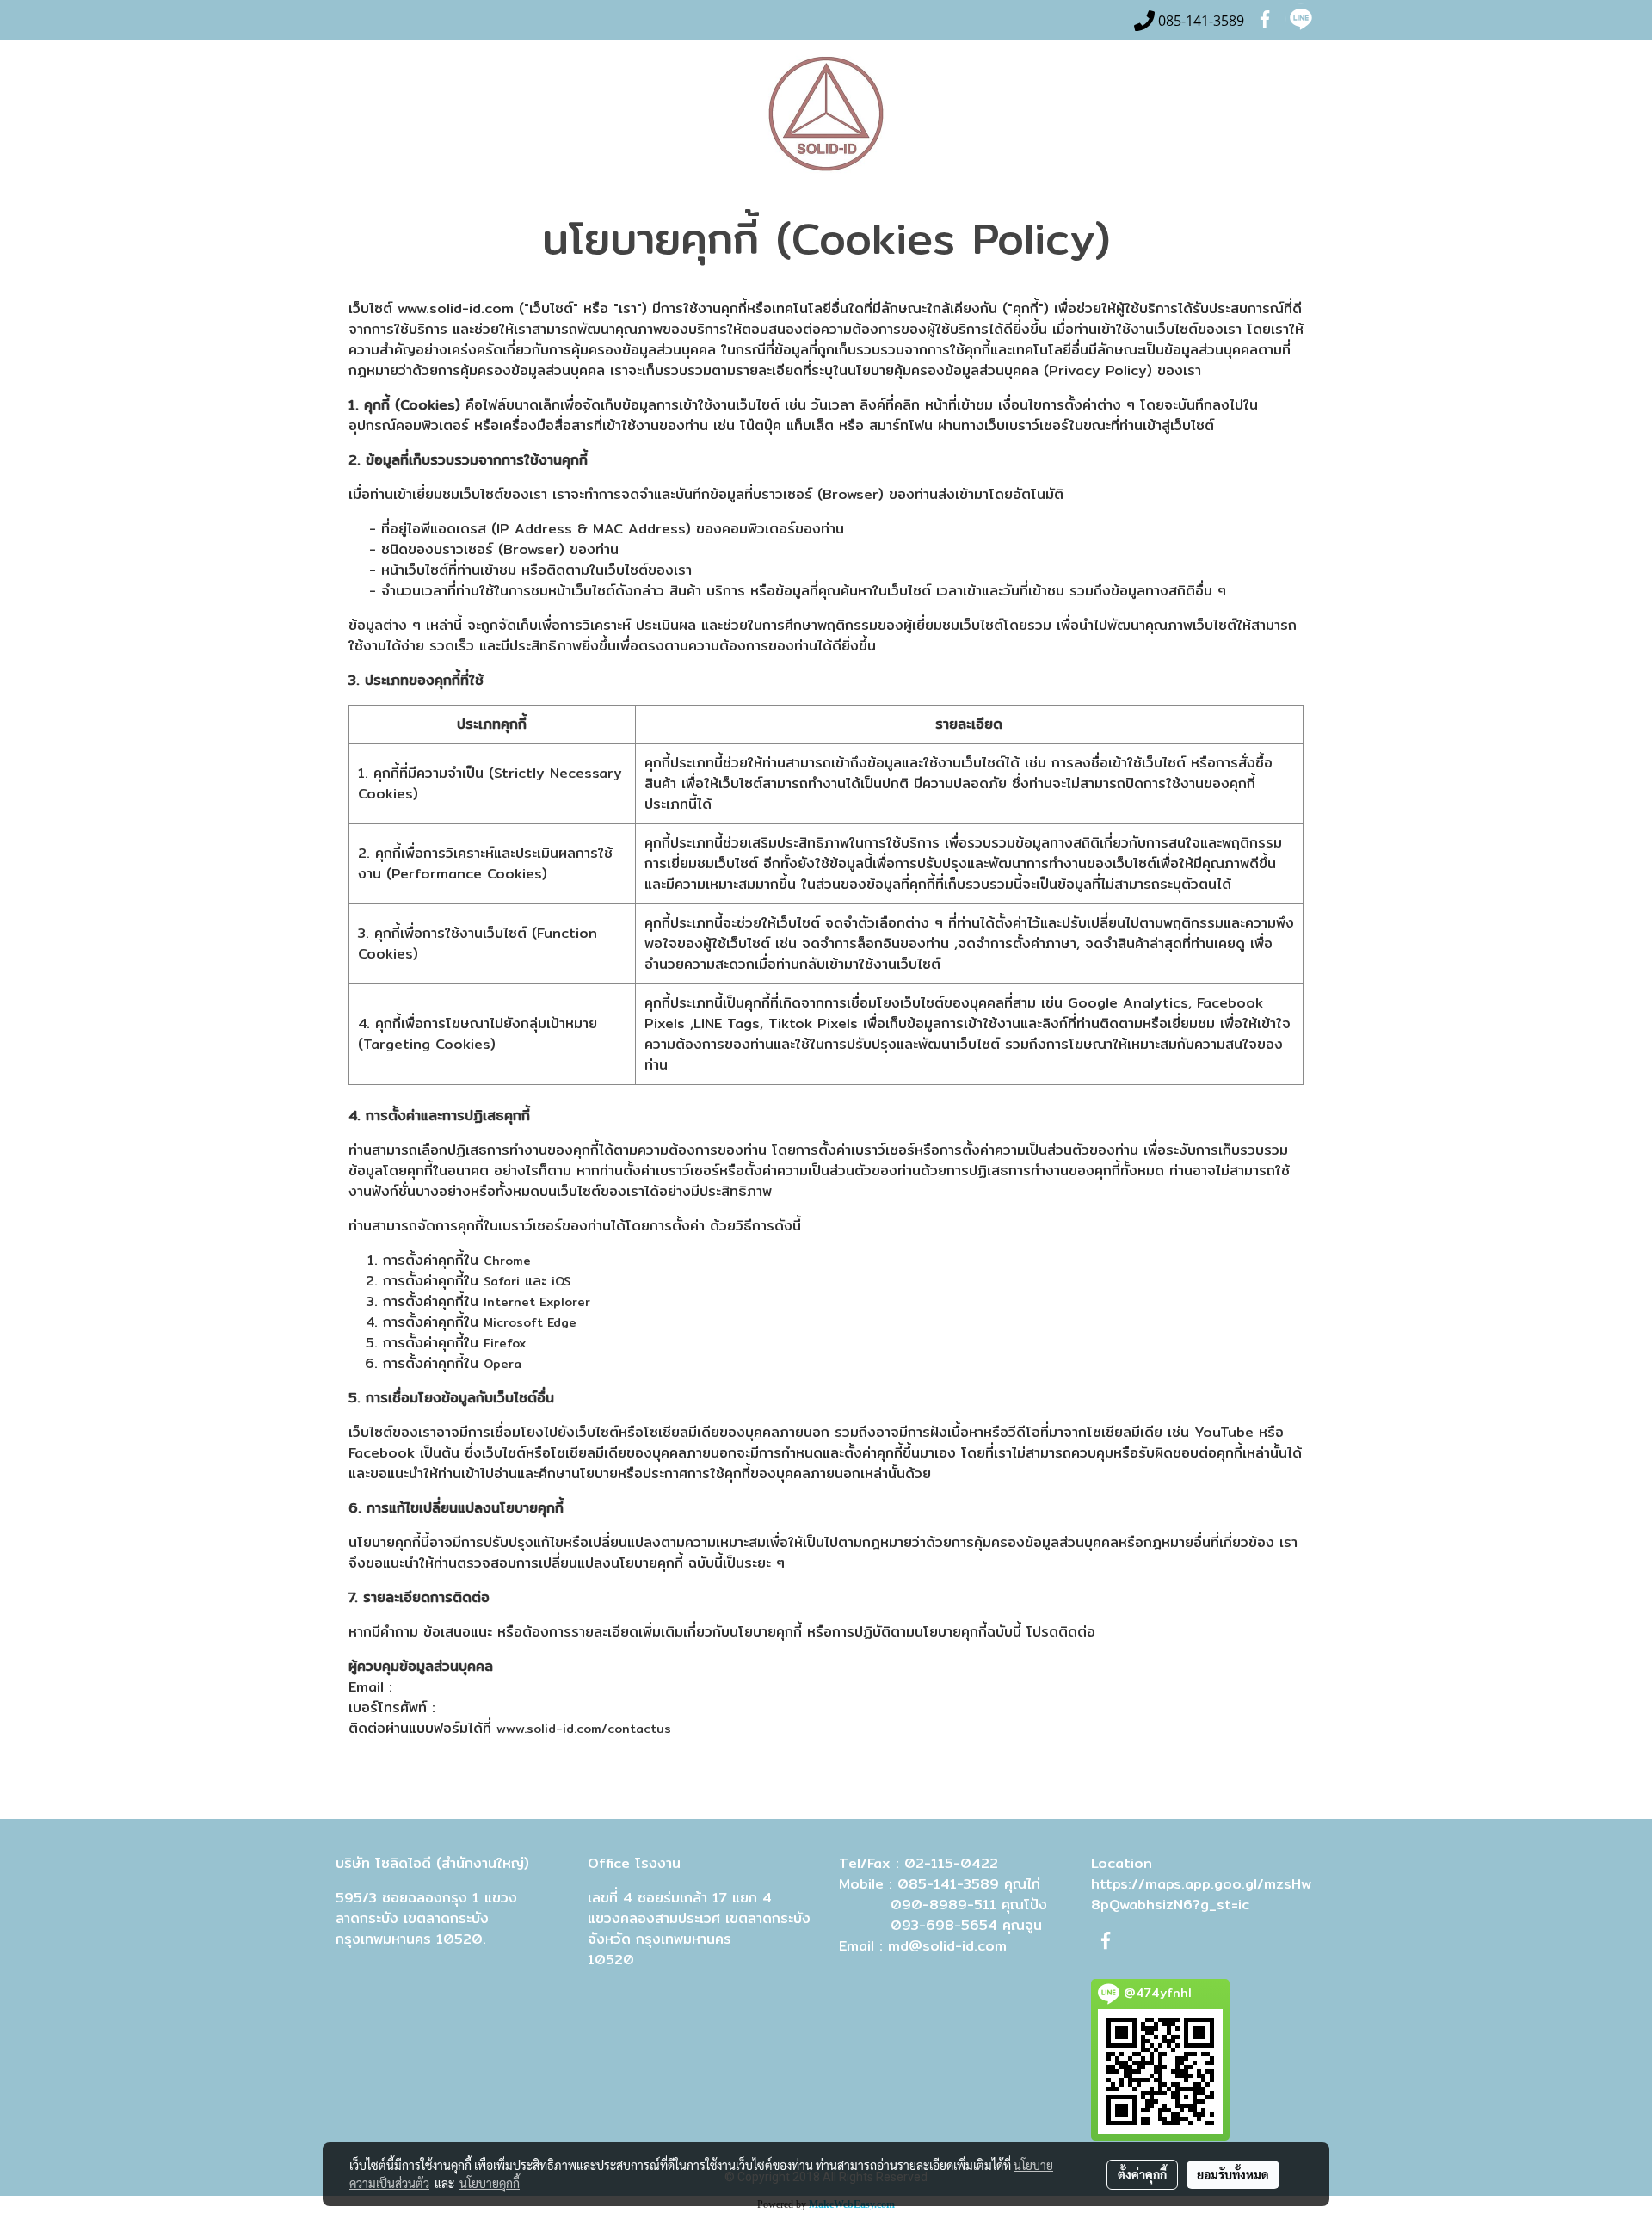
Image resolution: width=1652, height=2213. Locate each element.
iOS (561, 1281)
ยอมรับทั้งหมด (1233, 2174)
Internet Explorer (537, 1302)
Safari (502, 1281)
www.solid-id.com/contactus (584, 1729)
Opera (502, 1364)
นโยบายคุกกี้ (490, 2183)
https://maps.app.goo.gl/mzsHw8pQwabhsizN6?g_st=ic (1201, 1894)
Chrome (507, 1261)
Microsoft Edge (530, 1322)
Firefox (505, 1343)
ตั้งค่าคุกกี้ (1142, 2174)
